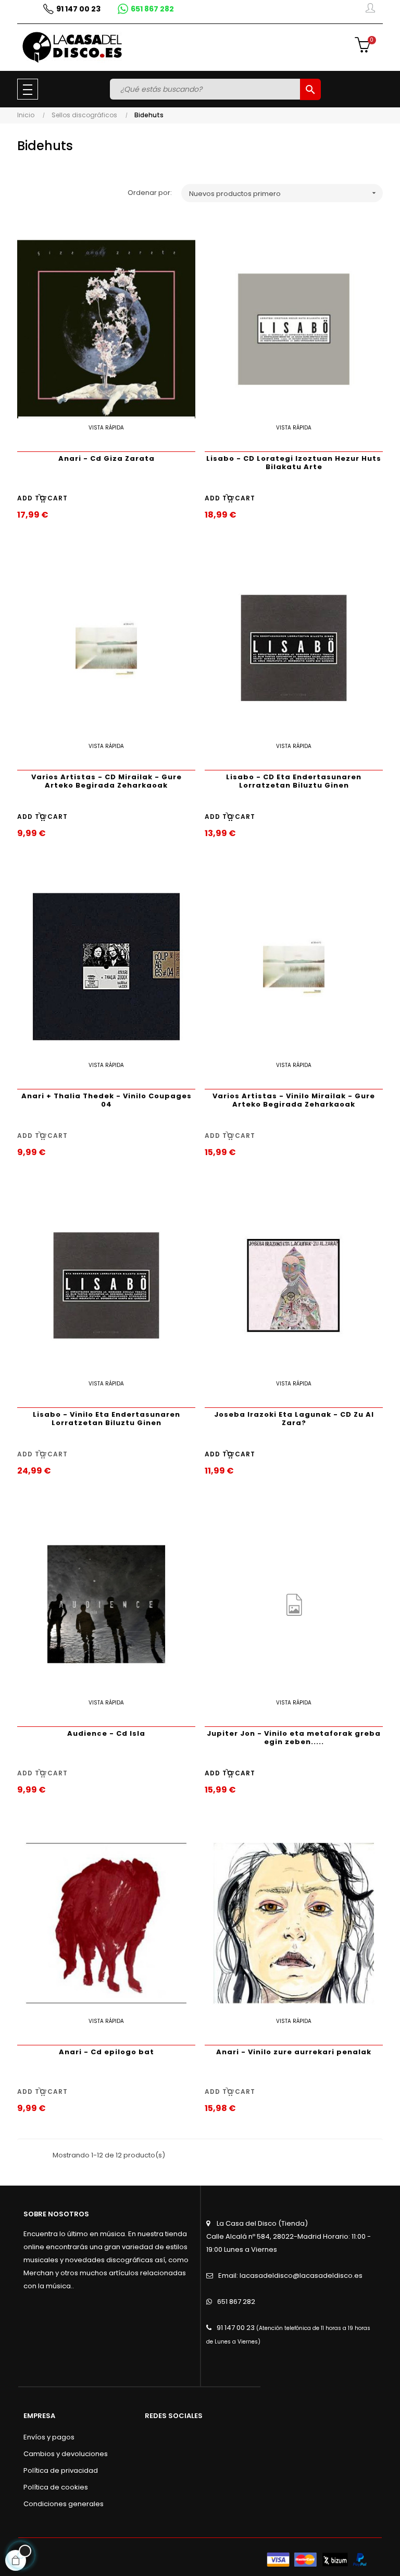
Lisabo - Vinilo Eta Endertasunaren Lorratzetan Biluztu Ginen (107, 1419)
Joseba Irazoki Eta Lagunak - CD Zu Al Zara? (294, 1419)
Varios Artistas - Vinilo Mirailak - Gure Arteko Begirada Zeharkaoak (294, 1100)
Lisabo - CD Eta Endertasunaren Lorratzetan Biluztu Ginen (294, 781)
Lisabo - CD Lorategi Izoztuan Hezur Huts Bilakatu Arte (294, 463)
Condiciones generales (64, 2504)
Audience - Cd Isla (106, 1733)
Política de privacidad (61, 2470)
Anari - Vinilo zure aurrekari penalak (294, 2052)
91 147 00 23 (236, 2328)
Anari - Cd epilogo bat (107, 2052)
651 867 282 (236, 2302)
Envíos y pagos (49, 2437)
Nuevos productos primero (284, 194)
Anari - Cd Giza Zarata (107, 458)
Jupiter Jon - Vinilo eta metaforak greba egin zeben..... (294, 1738)
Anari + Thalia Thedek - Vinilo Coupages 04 (107, 1100)
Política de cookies (56, 2487)
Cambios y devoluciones (66, 2454)
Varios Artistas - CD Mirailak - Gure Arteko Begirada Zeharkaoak (107, 781)
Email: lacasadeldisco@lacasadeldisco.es (290, 2276)
